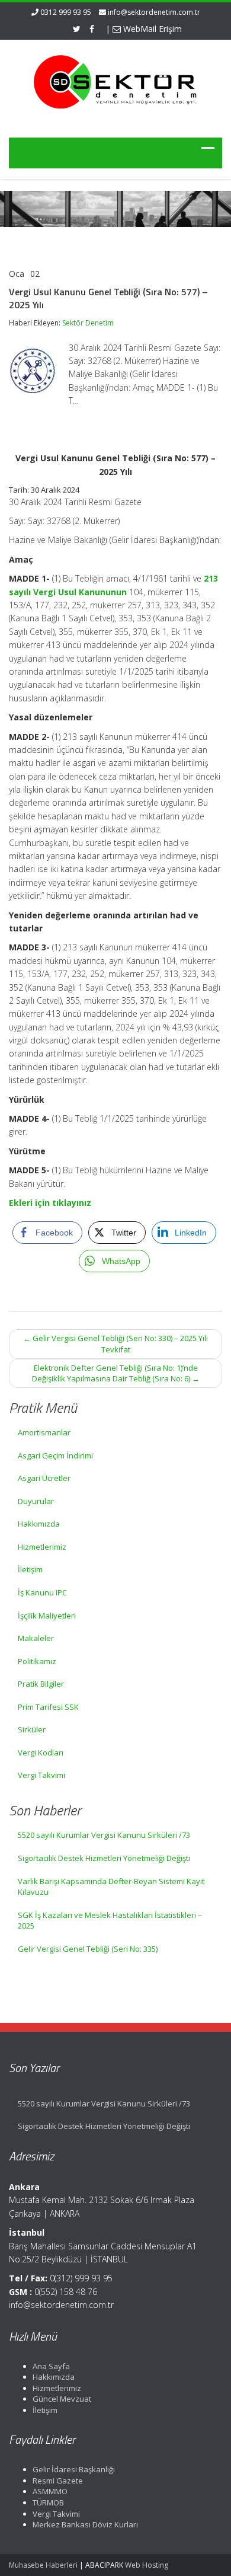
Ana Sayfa (51, 2366)
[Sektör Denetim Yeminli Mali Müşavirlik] (115, 81)
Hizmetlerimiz (42, 1547)
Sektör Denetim (88, 323)
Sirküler (32, 1729)
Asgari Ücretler (44, 1478)
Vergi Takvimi (41, 1775)
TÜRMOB (48, 2502)
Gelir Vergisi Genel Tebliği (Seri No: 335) (88, 1949)
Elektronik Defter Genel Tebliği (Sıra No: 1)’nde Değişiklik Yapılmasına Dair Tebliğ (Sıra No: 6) (116, 1373)
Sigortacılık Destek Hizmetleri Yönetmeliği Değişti (104, 1858)
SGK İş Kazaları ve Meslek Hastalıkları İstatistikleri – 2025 (110, 1921)
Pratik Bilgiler (41, 1684)
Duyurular (36, 1501)
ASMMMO (50, 2491)
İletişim (30, 1569)
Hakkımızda (39, 1524)
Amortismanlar (44, 1432)
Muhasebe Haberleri (43, 2565)
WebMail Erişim (151, 29)
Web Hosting (147, 2565)
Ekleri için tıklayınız (50, 1203)
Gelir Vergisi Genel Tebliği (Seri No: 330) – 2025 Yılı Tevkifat (115, 1344)
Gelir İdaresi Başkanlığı (74, 2469)
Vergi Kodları (41, 1753)
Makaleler (36, 1638)
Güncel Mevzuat (62, 2399)
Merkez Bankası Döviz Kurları (85, 2524)
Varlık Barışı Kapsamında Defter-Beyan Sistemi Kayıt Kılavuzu (111, 1887)
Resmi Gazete (58, 2481)
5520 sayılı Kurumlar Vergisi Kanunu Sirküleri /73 (104, 1835)
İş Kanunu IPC (42, 1592)
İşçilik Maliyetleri (47, 1616)
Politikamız (37, 1661)
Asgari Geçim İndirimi (55, 1455)
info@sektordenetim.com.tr (154, 12)
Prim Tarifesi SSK (48, 1707)
